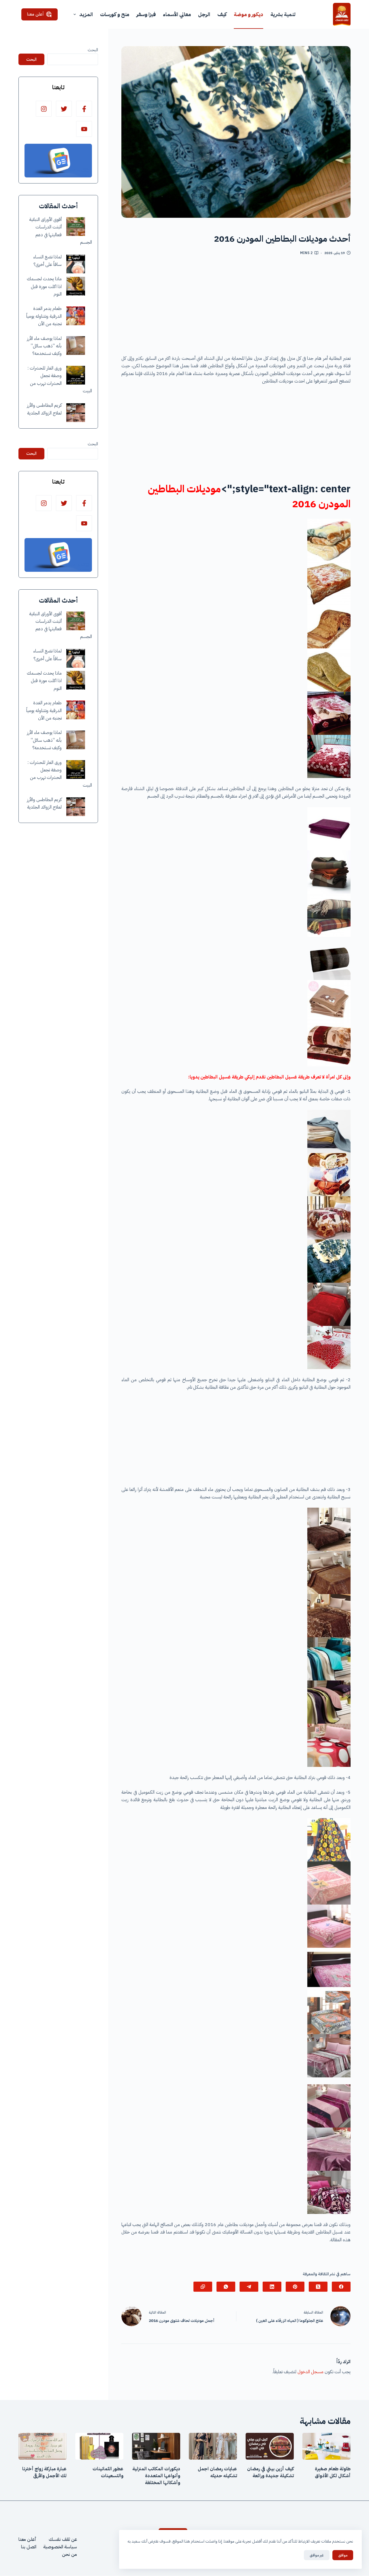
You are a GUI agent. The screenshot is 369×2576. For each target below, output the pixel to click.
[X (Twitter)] (318, 2287)
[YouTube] (84, 129)
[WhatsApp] (226, 2287)
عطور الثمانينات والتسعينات (108, 2472)
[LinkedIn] (272, 2287)
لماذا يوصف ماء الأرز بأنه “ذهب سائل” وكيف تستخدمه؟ (44, 346)
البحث (93, 50)
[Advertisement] (236, 307)
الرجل (204, 14)
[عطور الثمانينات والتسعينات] (99, 2446)
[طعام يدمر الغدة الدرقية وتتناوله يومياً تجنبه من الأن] (76, 316)
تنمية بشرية (283, 14)
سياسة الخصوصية (60, 2547)
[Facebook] (341, 2287)
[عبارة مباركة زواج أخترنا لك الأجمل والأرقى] (43, 2446)
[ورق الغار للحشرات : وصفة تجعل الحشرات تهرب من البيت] (76, 375)
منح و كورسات (115, 14)
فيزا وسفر (146, 14)
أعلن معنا (35, 14)
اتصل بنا (29, 2547)
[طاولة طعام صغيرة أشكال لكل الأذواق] (326, 2446)
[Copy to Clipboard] (203, 2287)
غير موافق (317, 2555)
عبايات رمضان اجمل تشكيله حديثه (217, 2472)
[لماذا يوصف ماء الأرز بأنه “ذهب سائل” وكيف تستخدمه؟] (76, 346)
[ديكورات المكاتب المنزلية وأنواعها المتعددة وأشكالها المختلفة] (156, 2446)
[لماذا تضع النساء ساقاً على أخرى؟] (76, 264)
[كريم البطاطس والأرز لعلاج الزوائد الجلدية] (76, 413)
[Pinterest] (295, 2287)
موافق (343, 2555)
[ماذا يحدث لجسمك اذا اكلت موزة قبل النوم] (76, 286)
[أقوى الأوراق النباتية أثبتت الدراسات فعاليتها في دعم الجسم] (76, 227)
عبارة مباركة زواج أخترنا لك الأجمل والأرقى (44, 2472)
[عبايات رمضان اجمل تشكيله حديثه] (213, 2446)
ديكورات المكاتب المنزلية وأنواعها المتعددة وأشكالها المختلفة (156, 2476)
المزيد (86, 14)
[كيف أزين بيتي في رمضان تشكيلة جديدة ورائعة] (270, 2446)
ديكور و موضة (248, 14)
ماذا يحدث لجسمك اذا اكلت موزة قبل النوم (44, 287)
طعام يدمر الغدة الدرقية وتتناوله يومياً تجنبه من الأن (44, 316)
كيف (222, 14)
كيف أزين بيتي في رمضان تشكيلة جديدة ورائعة (270, 2472)
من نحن (69, 2555)
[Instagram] (44, 109)
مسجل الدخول (310, 2372)
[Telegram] (249, 2287)
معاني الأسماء (177, 14)
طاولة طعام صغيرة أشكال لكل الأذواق (333, 2472)
